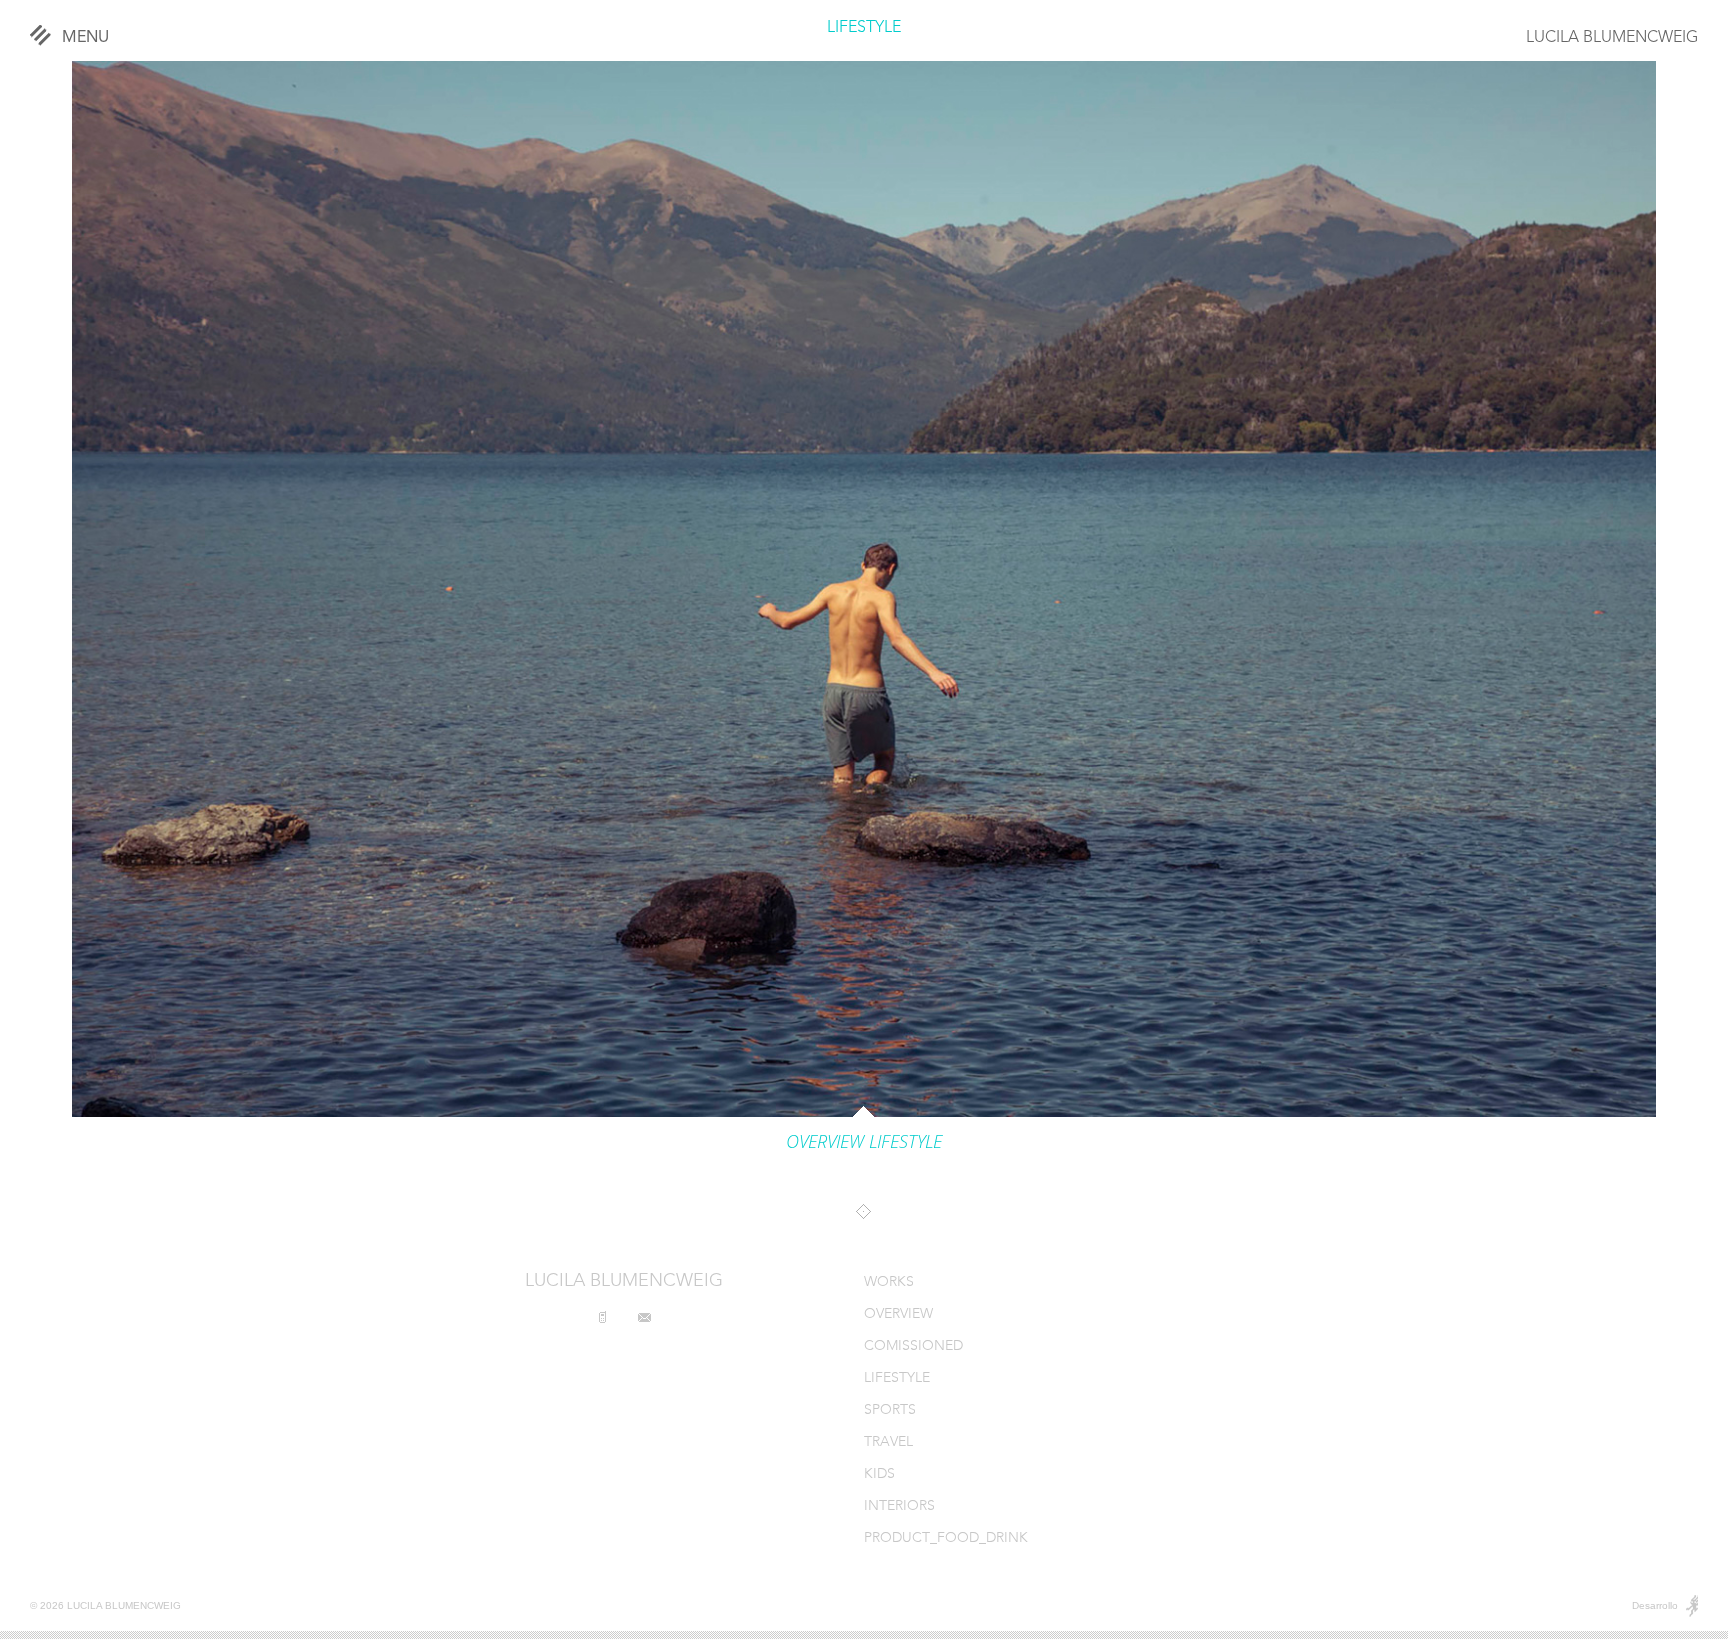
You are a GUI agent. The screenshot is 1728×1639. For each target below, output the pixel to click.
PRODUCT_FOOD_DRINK (946, 1538)
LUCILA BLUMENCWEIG (1612, 38)
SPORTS (890, 1410)
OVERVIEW (898, 1314)
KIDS (879, 1474)
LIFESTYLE (864, 28)
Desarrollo (1655, 1605)
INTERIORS (899, 1506)
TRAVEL (888, 1442)
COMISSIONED (913, 1346)
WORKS (889, 1282)
